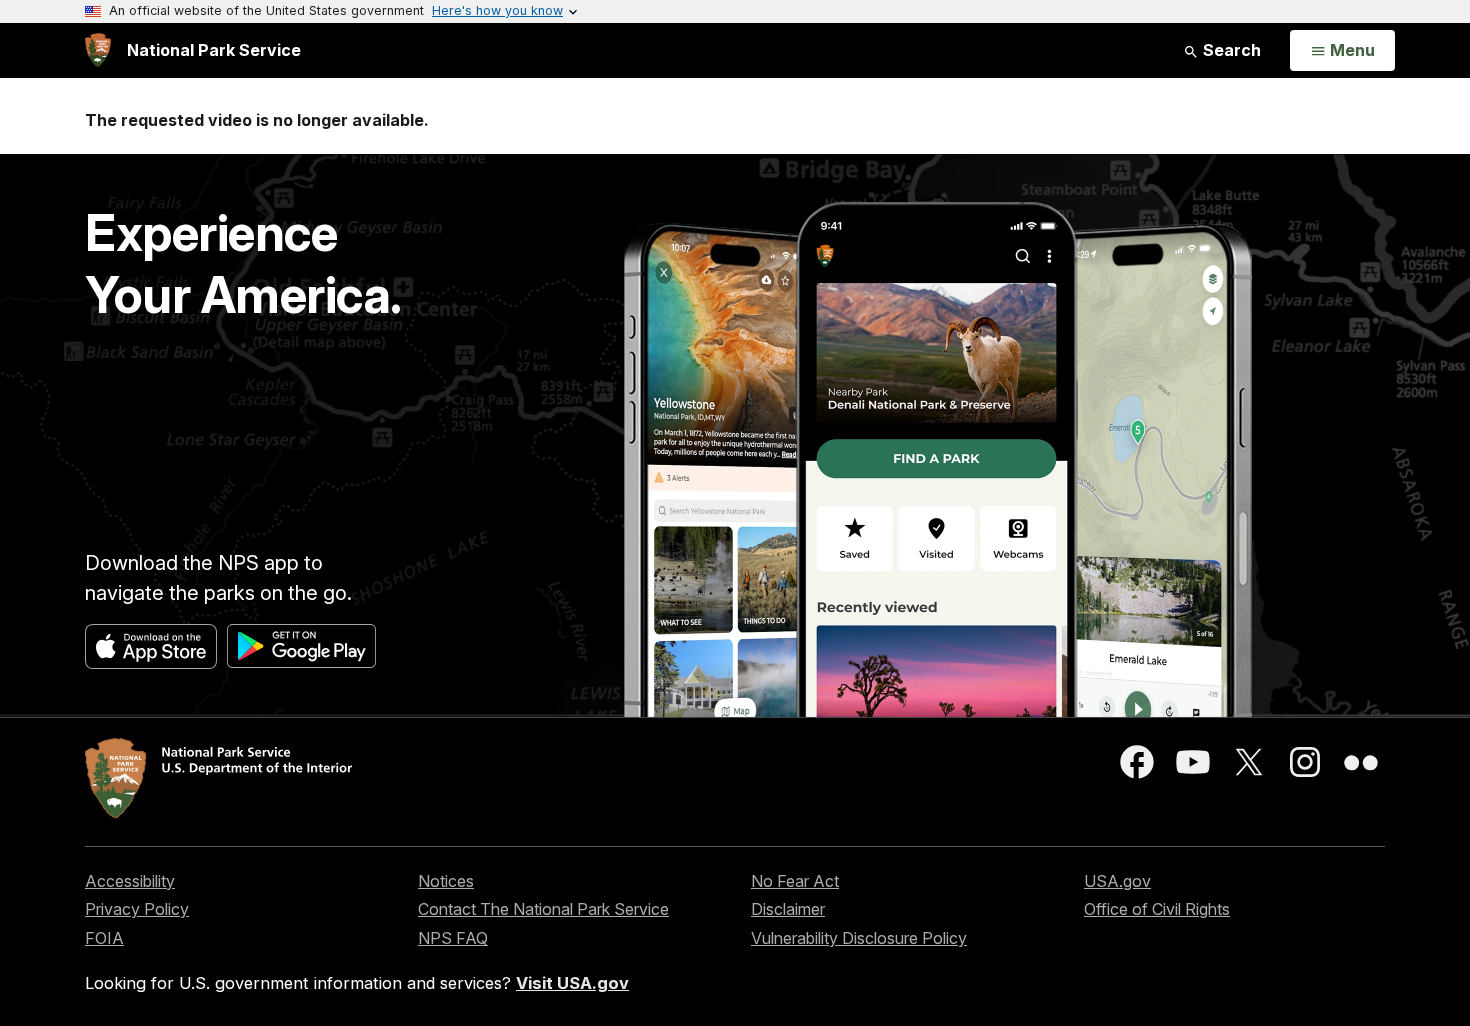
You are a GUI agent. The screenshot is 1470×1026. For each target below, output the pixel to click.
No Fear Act (795, 881)
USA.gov (1117, 881)
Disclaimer (788, 909)
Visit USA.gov (572, 983)
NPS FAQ (453, 938)
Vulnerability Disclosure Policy (859, 938)
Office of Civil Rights (1157, 909)
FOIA (104, 938)
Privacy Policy (137, 909)
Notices (446, 881)
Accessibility (130, 881)
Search (1230, 50)
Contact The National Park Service (543, 909)
